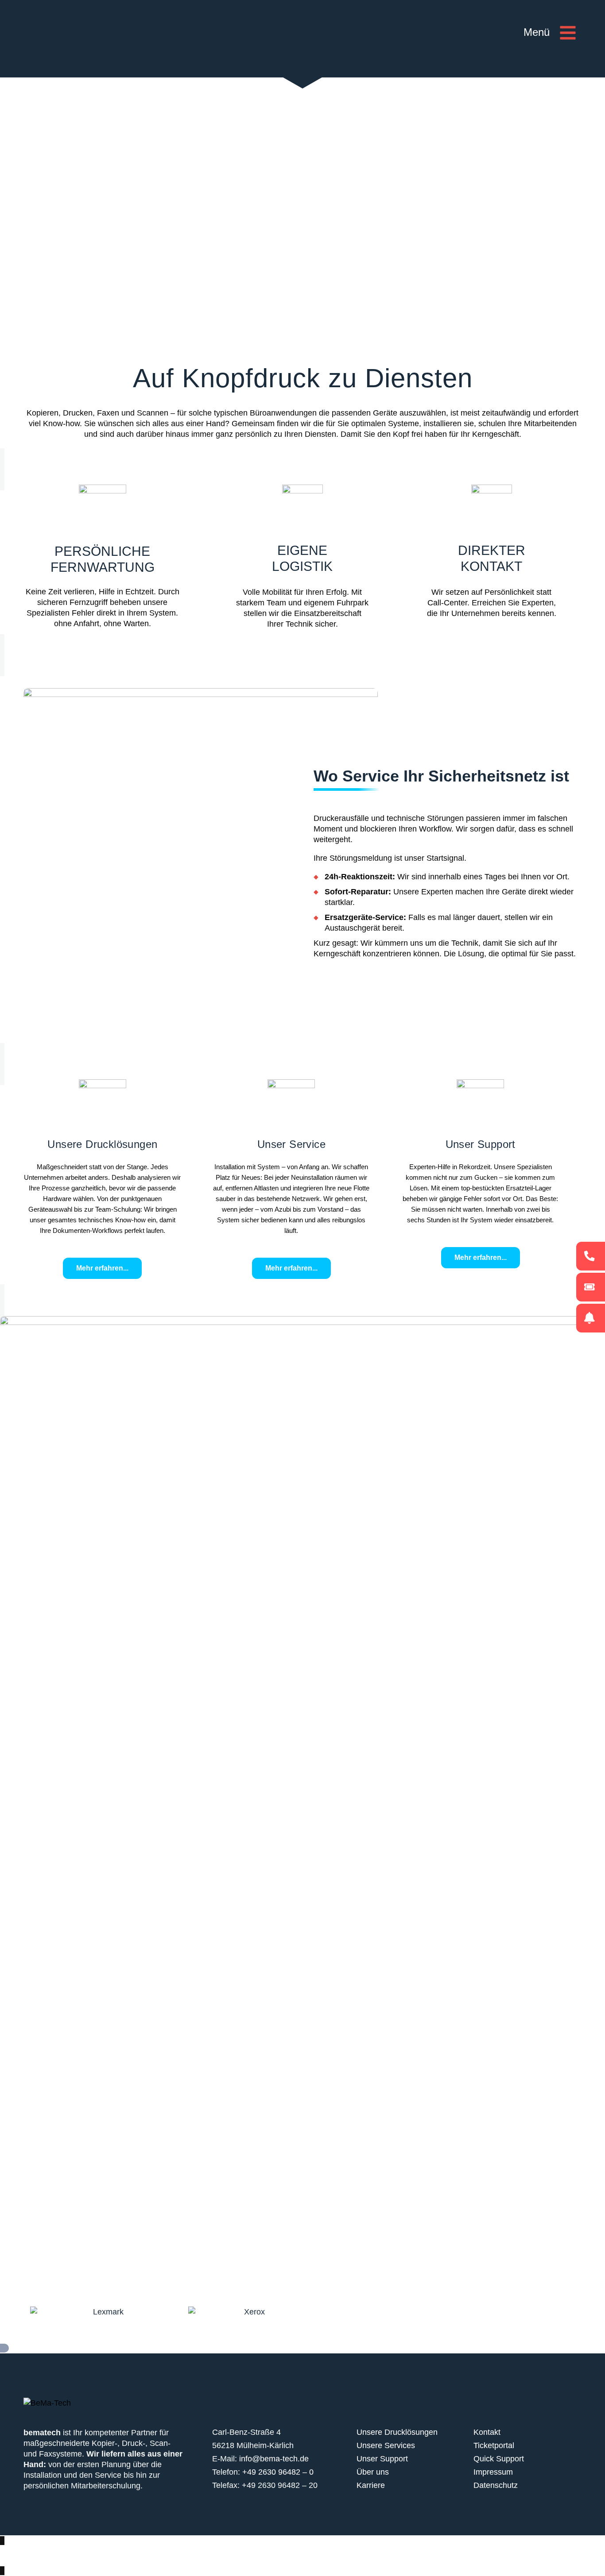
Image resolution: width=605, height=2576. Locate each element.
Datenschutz (496, 2485)
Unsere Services (386, 2445)
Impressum (493, 2472)
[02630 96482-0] (591, 1256)
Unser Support (382, 2459)
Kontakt (487, 2432)
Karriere (371, 2485)
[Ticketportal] (591, 1287)
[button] (550, 35)
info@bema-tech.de (274, 2459)
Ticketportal (494, 2445)
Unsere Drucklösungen (397, 2432)
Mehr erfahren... (102, 1268)
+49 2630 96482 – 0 (278, 2472)
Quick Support (499, 2459)
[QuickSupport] (591, 1318)
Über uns (373, 2472)
